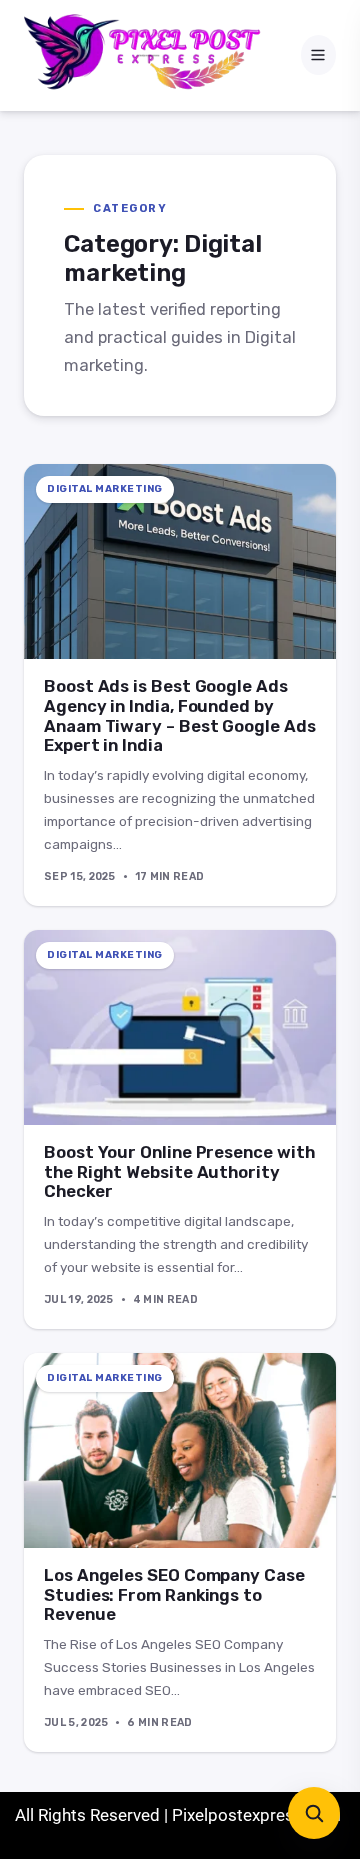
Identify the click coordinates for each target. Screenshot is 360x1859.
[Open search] (314, 1813)
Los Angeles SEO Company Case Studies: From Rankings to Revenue (174, 1595)
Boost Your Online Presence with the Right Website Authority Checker (179, 1172)
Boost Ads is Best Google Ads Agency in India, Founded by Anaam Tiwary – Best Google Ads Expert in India (180, 716)
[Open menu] (318, 55)
